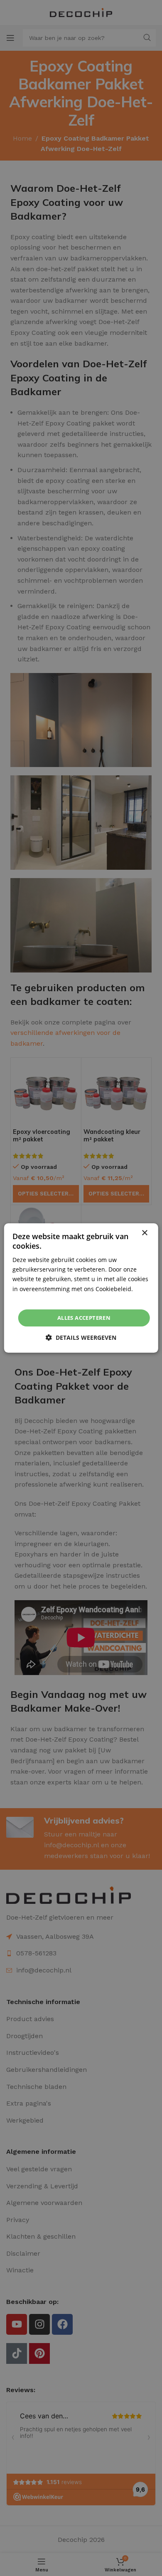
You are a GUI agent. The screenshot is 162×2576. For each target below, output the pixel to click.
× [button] (144, 1233)
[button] (81, 1337)
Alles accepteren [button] (84, 1318)
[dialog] (81, 1288)
